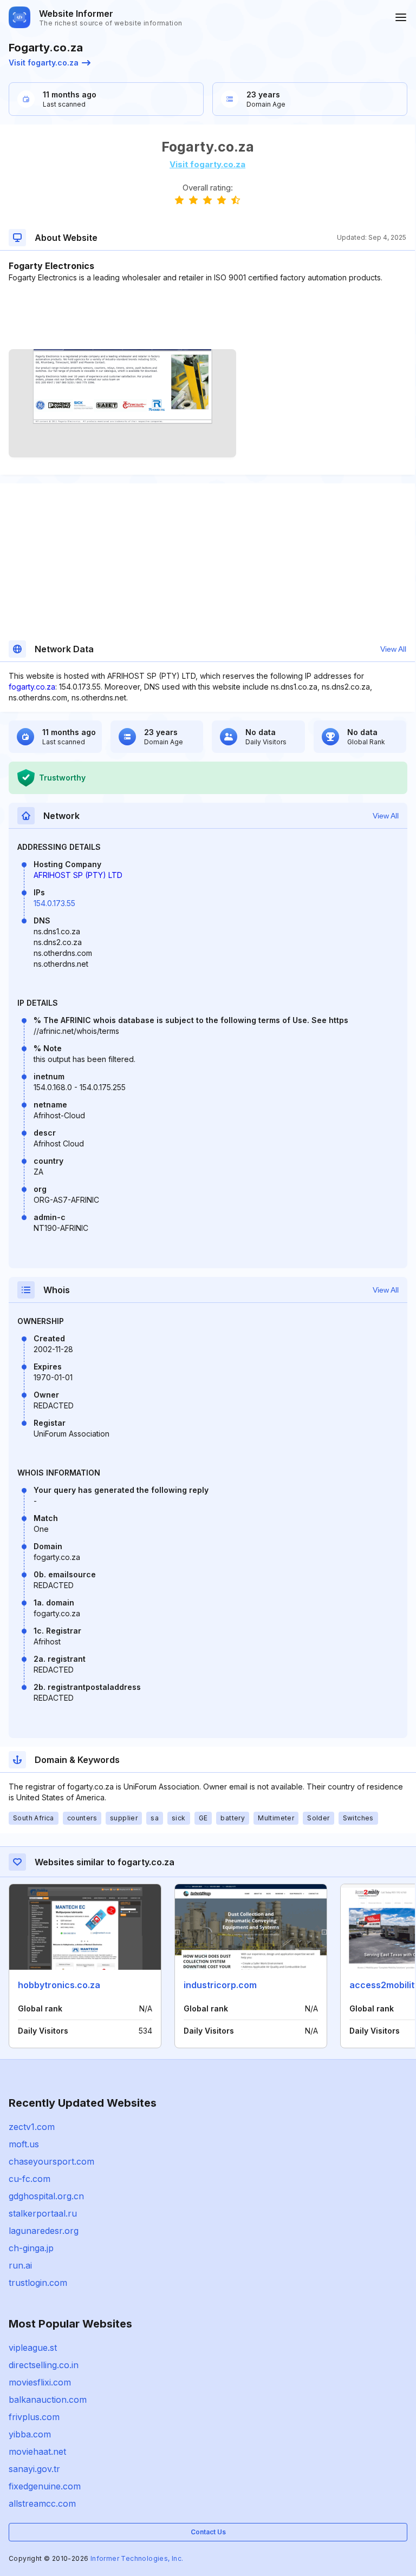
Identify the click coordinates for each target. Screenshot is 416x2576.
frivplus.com (34, 2417)
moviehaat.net (37, 2452)
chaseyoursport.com (51, 2161)
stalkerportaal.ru (43, 2213)
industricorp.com (220, 1985)
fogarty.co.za (32, 687)
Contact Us (208, 2532)
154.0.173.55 (54, 903)
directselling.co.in (44, 2365)
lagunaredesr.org (44, 2231)
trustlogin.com (38, 2283)
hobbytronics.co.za (59, 1985)
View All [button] (393, 649)
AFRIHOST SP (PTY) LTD (78, 875)
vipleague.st (33, 2348)
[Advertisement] (207, 316)
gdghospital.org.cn (46, 2196)
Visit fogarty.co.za (44, 63)
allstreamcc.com (42, 2503)
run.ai (20, 2265)
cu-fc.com (30, 2179)
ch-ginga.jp (31, 2248)
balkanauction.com (48, 2400)
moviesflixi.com (40, 2382)
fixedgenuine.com (45, 2486)
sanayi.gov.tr (34, 2469)
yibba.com (30, 2434)
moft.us (24, 2144)
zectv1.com (32, 2127)
